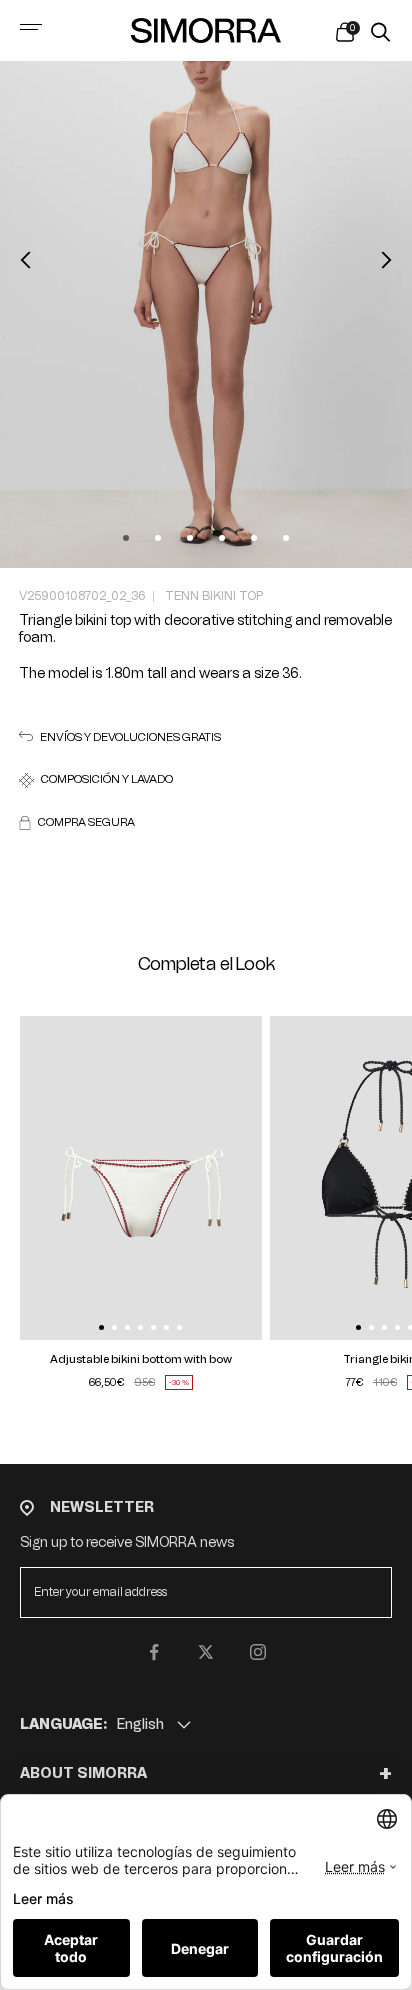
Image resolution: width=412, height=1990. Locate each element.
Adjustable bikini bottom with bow (141, 1359)
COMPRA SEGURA (86, 822)
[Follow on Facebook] (154, 1652)
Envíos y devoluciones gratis (130, 737)
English (140, 1724)
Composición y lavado (107, 779)
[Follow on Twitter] (206, 1652)
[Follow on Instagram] (258, 1652)
